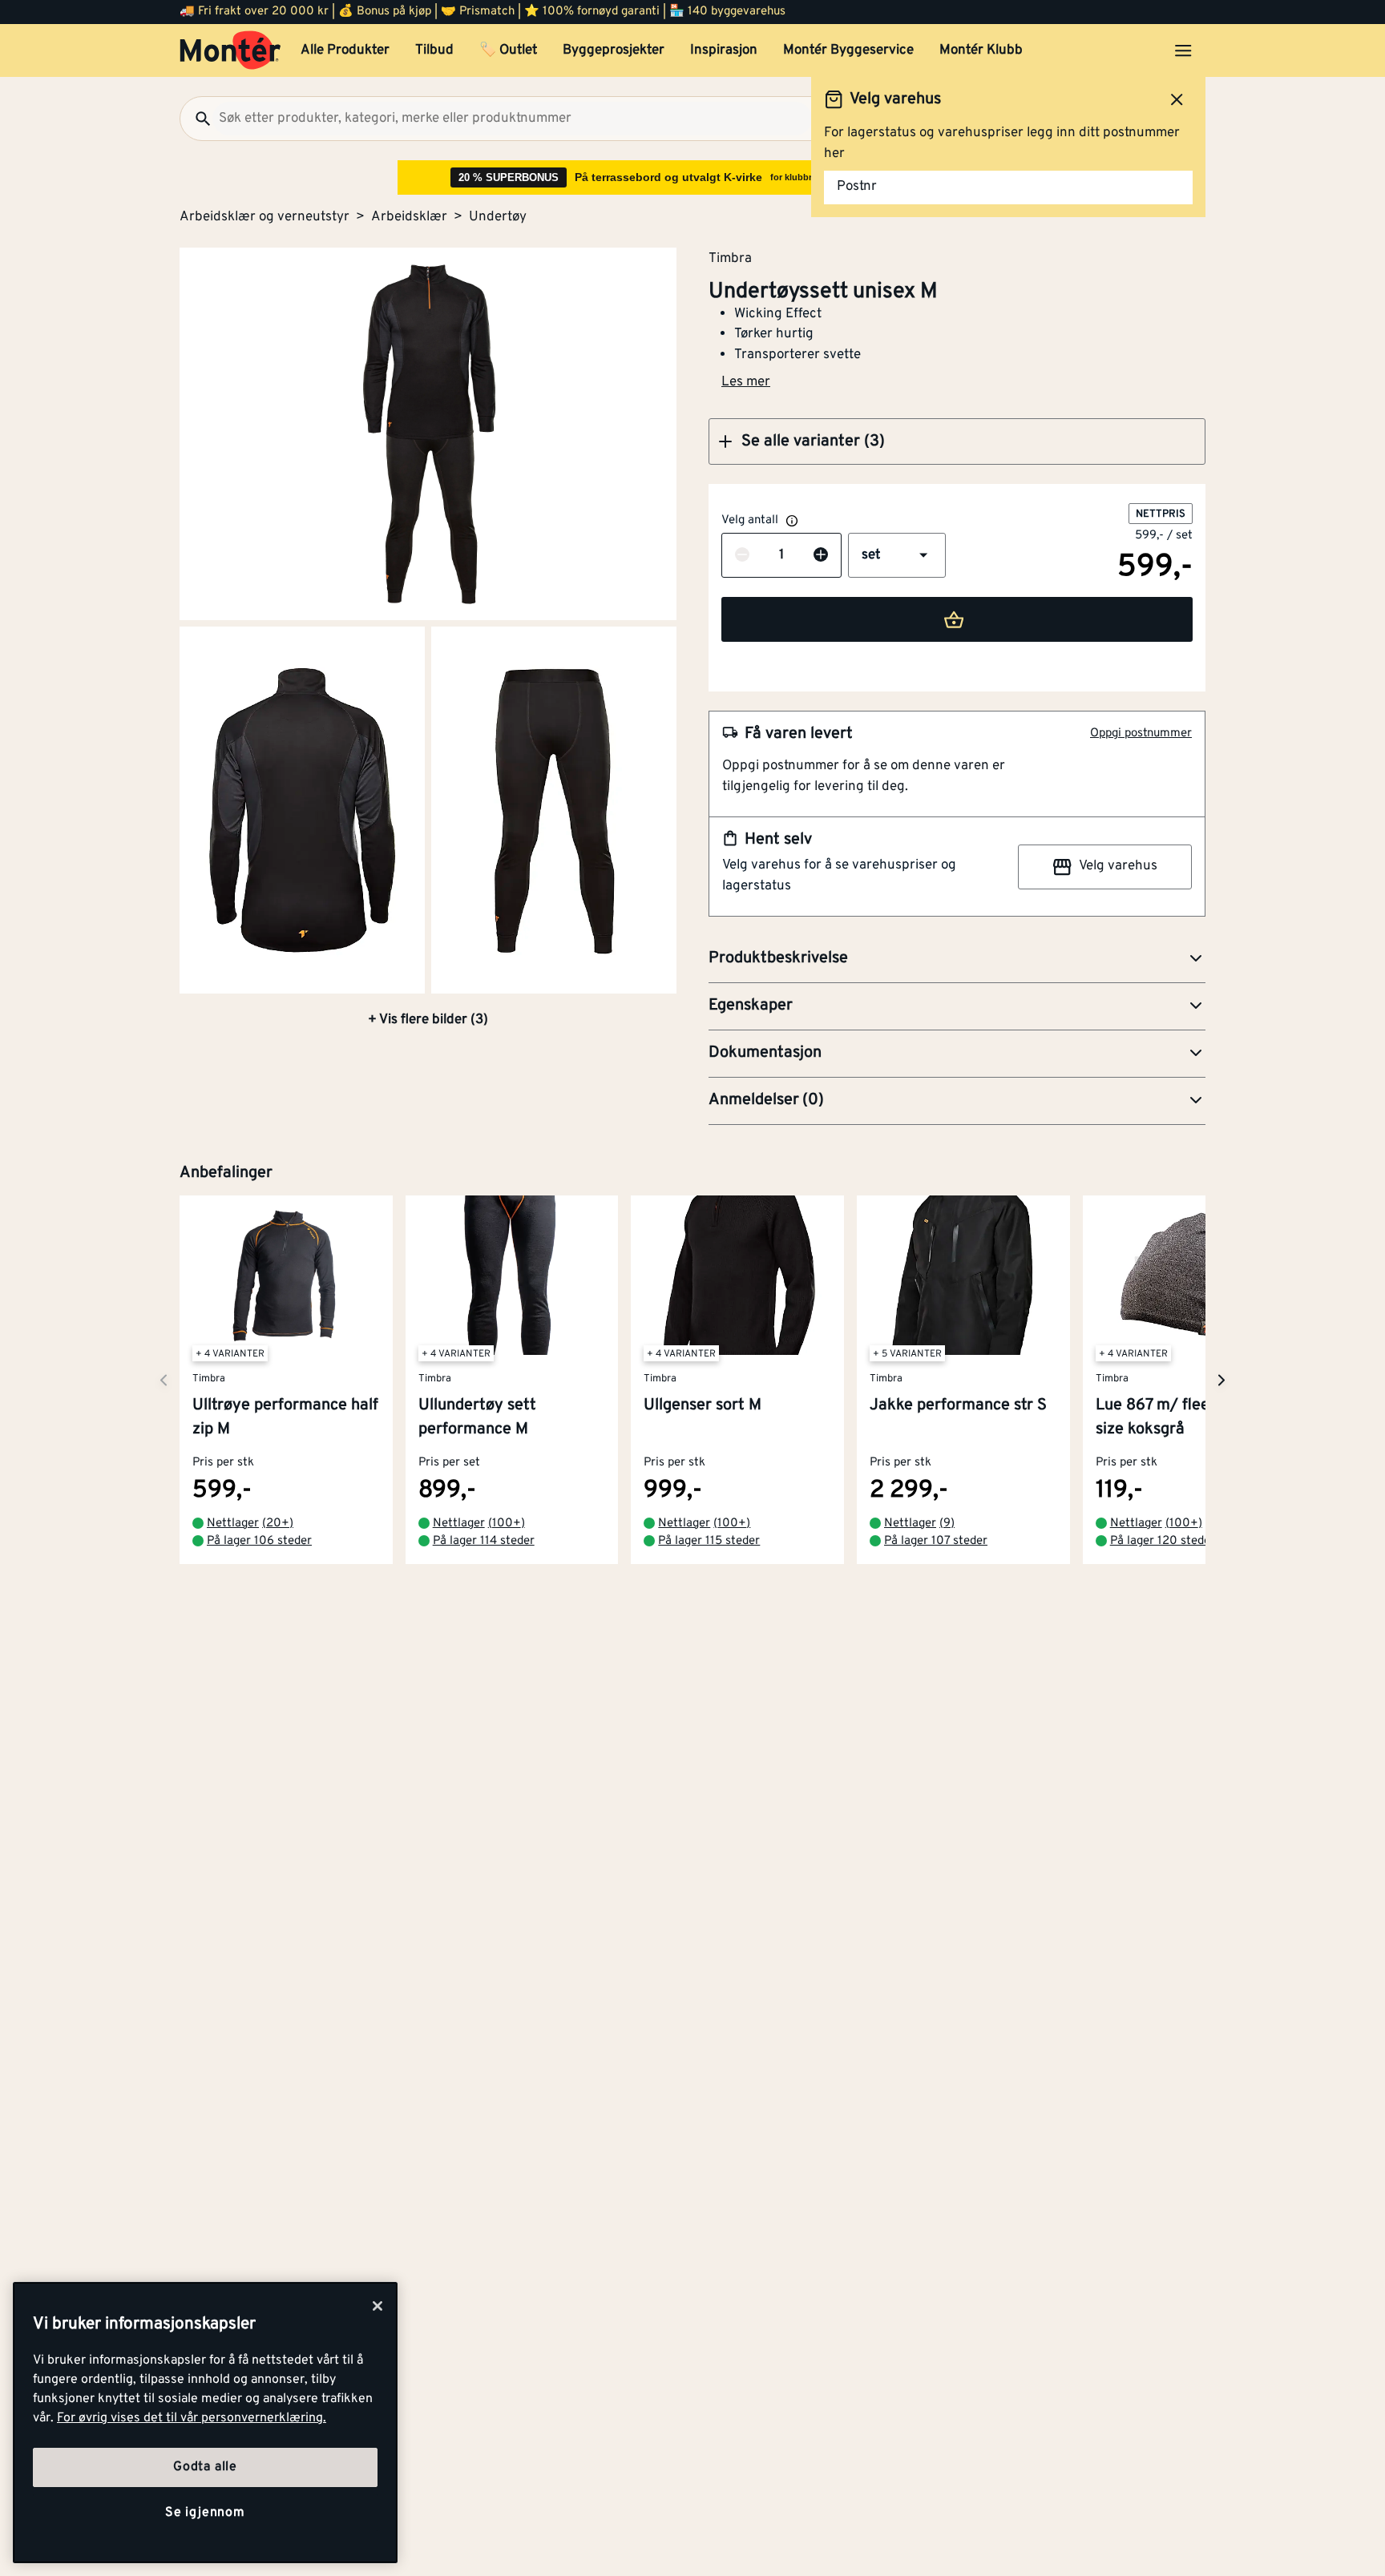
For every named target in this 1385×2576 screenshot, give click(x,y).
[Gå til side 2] (302, 810)
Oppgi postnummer (1141, 734)
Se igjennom (205, 2513)
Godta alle (205, 2467)
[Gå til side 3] (554, 810)
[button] (957, 441)
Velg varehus (1118, 866)
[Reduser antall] (742, 556)
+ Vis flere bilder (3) (428, 1020)
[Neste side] (164, 1380)
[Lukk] (378, 2306)
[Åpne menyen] (1183, 50)
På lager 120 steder (1163, 1542)
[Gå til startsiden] (230, 50)
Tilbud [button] (434, 50)
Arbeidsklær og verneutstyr (264, 217)
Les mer (746, 382)
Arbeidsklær (409, 217)
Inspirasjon (724, 50)
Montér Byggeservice (848, 50)
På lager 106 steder (259, 1542)
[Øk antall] (821, 556)
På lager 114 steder (484, 1542)
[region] (205, 2423)
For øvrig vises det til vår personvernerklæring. (192, 2418)
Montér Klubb (981, 50)
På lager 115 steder (709, 1542)
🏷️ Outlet (508, 50)
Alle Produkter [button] (345, 50)
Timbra (730, 258)
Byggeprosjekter (614, 50)
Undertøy (498, 217)
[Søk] (196, 119)
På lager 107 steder (936, 1542)
